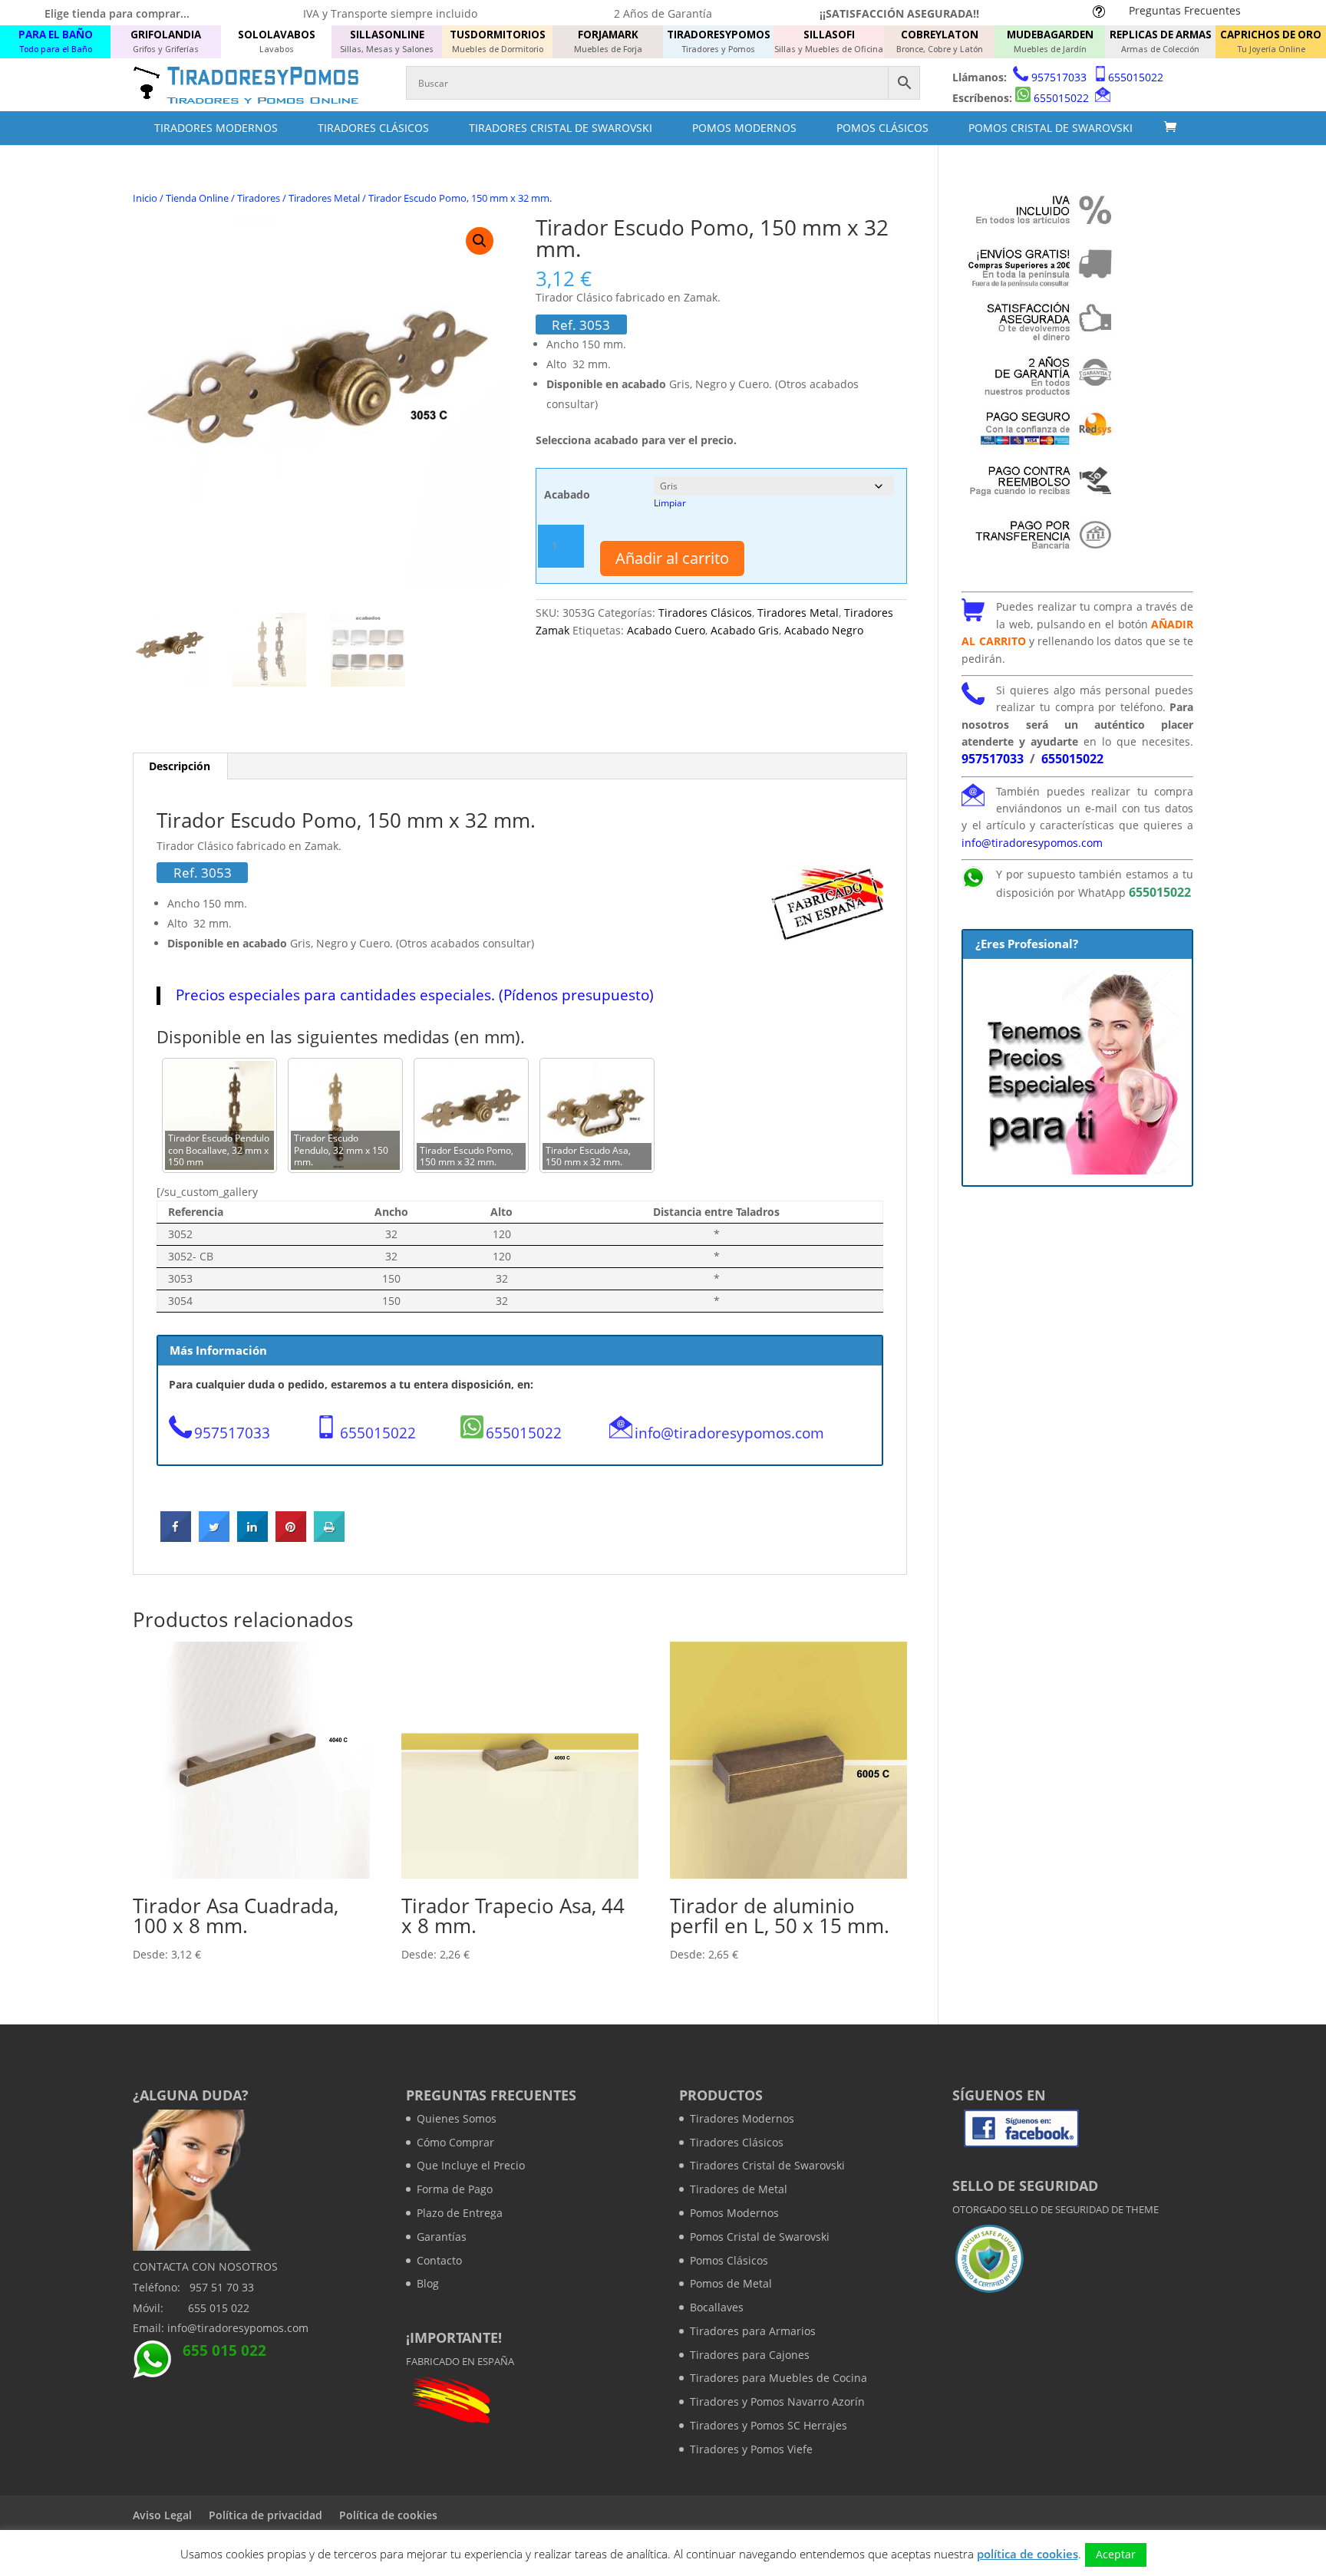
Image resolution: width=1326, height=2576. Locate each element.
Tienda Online (197, 198)
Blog (428, 2283)
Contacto (439, 2260)
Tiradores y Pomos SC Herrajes (769, 2425)
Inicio (145, 198)
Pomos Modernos (744, 128)
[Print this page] (329, 1537)
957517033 (1059, 77)
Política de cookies (388, 2515)
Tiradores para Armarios (753, 2331)
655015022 (1136, 77)
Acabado (567, 494)
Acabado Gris (745, 630)
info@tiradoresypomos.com (729, 1433)
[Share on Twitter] (214, 1537)
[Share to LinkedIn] (252, 1537)
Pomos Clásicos (882, 128)
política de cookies (1027, 2554)
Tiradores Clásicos (373, 128)
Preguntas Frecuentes (1185, 10)
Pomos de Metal (731, 2283)
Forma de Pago (455, 2189)
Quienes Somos (457, 2118)
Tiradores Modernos (216, 128)
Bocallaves (717, 2307)
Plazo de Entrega (460, 2213)
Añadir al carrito (672, 558)
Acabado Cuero (666, 630)
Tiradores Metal (324, 198)
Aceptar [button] (1116, 2554)
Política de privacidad (266, 2515)
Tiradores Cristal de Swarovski (561, 128)
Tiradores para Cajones (750, 2355)
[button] (480, 241)
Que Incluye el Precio (471, 2165)
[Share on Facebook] (176, 1537)
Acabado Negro (824, 630)
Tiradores (259, 198)
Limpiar (670, 503)
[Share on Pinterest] (291, 1537)
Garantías (442, 2237)
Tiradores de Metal (739, 2189)
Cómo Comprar (455, 2142)
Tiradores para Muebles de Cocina (778, 2378)
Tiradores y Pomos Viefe (751, 2449)
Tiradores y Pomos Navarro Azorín (777, 2401)
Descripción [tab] (180, 766)
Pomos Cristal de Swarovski (1051, 128)
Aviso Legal (162, 2515)
